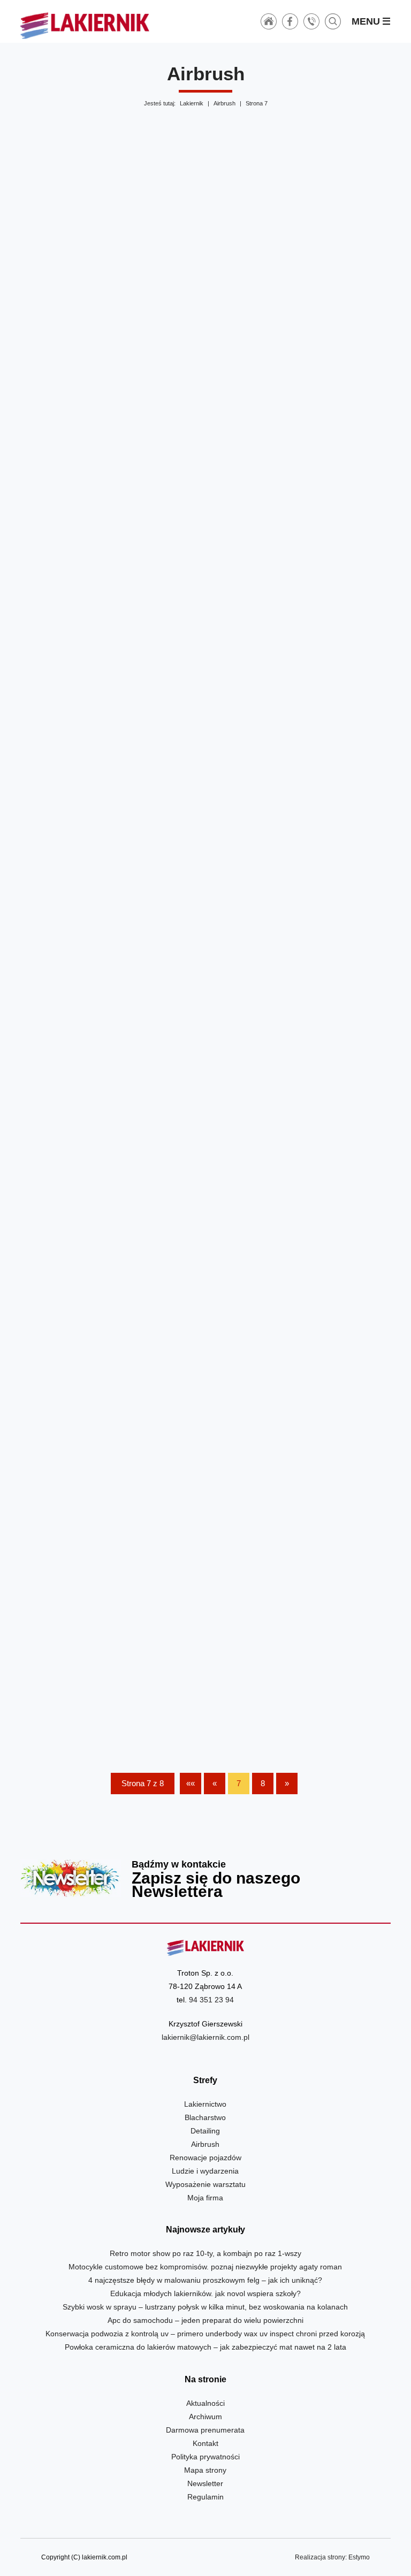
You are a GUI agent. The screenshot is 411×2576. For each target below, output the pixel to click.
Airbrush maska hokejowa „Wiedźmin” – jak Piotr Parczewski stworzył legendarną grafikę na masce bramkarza (300, 317)
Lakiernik (192, 103)
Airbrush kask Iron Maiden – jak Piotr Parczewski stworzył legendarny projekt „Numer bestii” (111, 861)
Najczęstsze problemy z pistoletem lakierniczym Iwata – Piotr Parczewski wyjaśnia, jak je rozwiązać (300, 593)
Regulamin (205, 2497)
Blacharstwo (205, 2117)
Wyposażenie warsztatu (205, 2184)
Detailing (205, 2131)
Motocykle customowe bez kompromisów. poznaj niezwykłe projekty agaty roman (205, 2267)
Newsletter (205, 1878)
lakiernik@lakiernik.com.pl (205, 2037)
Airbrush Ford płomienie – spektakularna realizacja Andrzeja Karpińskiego (300, 1129)
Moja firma (205, 2198)
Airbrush (224, 103)
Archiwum (205, 2417)
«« (191, 1783)
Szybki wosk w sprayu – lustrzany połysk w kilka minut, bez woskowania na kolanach (205, 2307)
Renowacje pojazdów (205, 2158)
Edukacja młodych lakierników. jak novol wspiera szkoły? (205, 2293)
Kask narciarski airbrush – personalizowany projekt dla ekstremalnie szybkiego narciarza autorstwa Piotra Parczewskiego (111, 1673)
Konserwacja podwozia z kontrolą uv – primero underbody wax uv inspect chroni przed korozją (205, 2334)
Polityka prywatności (205, 2457)
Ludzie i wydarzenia (205, 2171)
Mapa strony (205, 2470)
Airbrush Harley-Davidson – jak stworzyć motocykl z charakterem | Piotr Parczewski (111, 1129)
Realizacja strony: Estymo (332, 2557)
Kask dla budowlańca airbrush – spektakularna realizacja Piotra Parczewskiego (111, 317)
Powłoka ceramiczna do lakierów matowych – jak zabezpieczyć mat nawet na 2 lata (205, 2347)
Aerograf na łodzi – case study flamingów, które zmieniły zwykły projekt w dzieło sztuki (111, 1397)
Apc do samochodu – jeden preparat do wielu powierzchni (205, 2320)
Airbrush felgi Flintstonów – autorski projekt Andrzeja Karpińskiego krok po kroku (300, 1397)
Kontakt (205, 2443)
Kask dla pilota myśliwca (300, 1673)
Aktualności (205, 2403)
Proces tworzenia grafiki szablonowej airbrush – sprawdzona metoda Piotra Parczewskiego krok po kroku (111, 593)
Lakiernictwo (205, 2104)
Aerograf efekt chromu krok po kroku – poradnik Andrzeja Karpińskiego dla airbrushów (300, 861)
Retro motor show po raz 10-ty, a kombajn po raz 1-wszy (205, 2253)
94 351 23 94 (211, 2000)
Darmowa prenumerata (205, 2430)
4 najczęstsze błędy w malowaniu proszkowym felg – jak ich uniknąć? (205, 2280)
